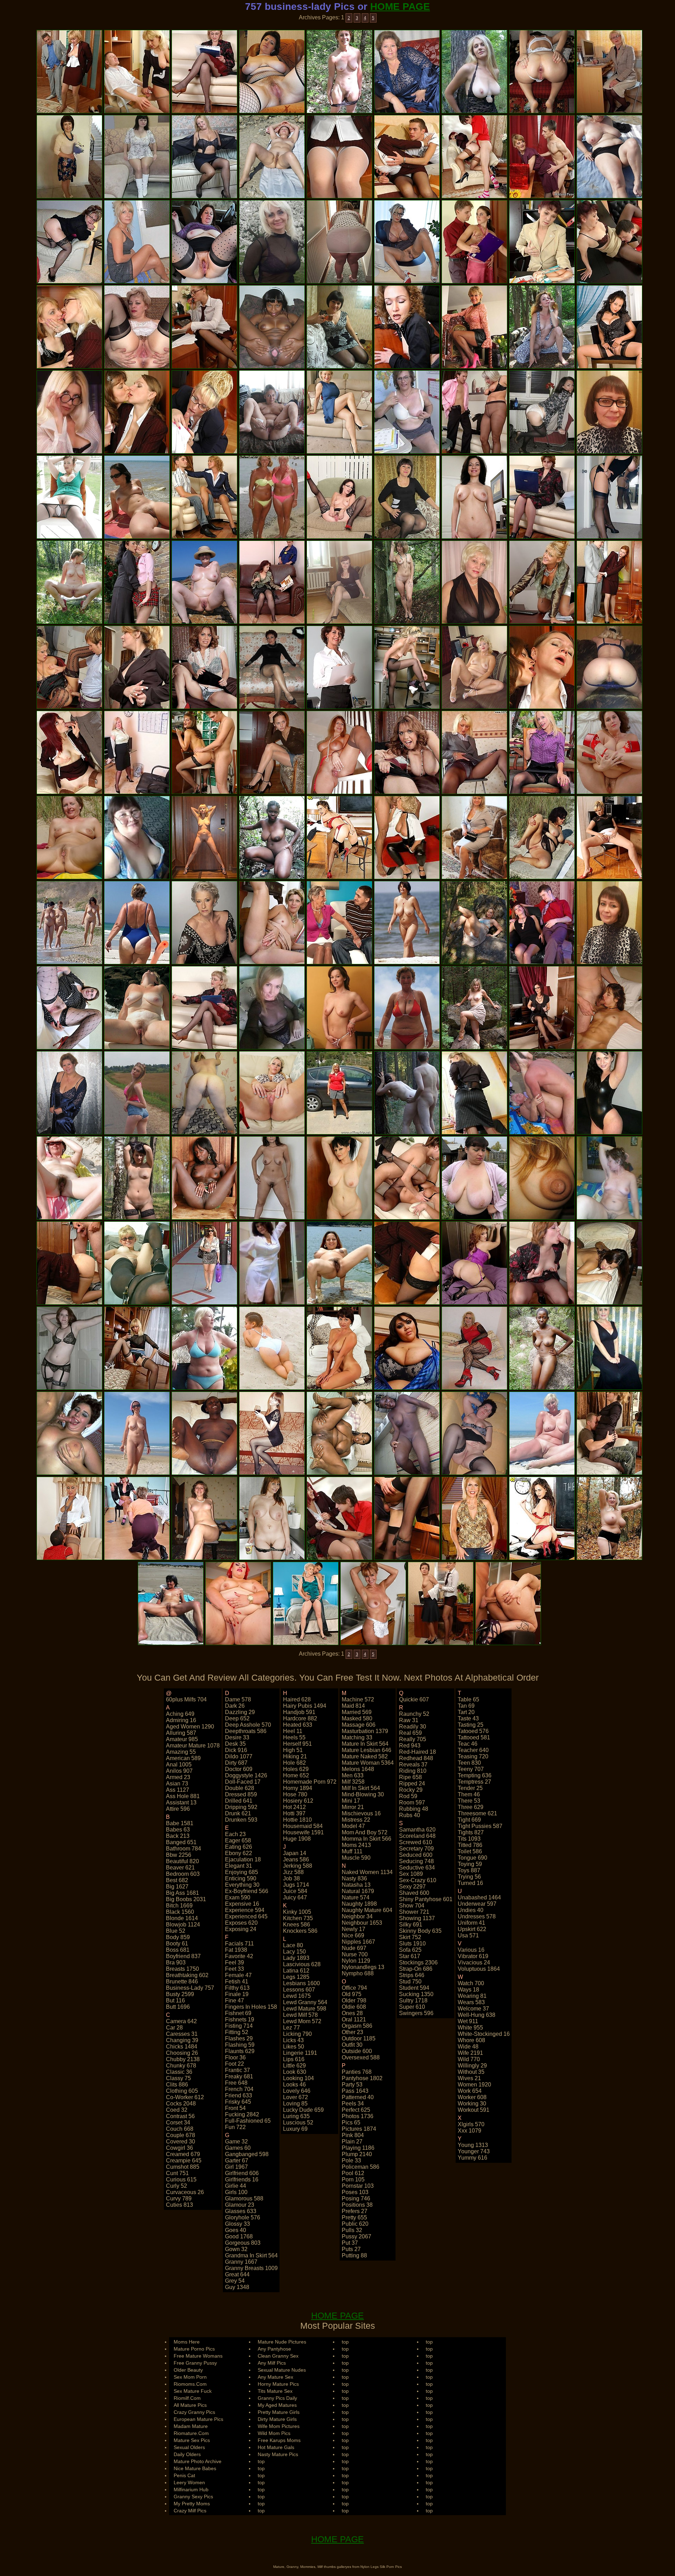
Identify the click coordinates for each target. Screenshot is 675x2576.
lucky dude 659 (303, 2110)
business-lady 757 (190, 1988)
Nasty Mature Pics (278, 2454)
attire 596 (178, 1809)
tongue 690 (472, 1858)
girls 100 (236, 2192)
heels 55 (294, 1737)
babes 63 (178, 1830)
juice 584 (295, 1891)
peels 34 (353, 2104)
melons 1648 (358, 1769)
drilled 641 (239, 1801)
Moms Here (187, 2342)
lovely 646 (297, 2091)
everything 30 (242, 1885)
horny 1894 (298, 1788)
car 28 (174, 2028)
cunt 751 (177, 2173)
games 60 (238, 2148)
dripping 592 (241, 1807)
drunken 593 (241, 1820)
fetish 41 (237, 1981)
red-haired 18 (417, 1752)
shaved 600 (414, 1893)
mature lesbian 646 (367, 1750)
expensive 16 (242, 1904)
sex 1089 (411, 1874)
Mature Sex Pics (192, 2440)
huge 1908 (297, 1839)
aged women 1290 (190, 1727)
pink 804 (353, 2135)
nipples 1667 (358, 1942)
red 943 (410, 1746)
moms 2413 (356, 1845)
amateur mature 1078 (193, 1746)
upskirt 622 (472, 1929)
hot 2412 (294, 1807)
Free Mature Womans (198, 2356)
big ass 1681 (182, 1893)
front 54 (235, 2108)
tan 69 (466, 1706)
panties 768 (357, 2072)
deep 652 (237, 1718)
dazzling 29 (240, 1712)
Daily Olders (187, 2454)
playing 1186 (358, 2148)
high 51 (293, 1750)
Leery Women (189, 2482)
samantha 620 (417, 1830)
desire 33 (237, 1737)
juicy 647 (295, 1897)
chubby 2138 (183, 2059)
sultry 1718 (413, 2000)
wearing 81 (472, 1996)
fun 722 (235, 2127)
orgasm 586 (357, 2026)
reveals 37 (413, 1765)
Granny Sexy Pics (193, 2497)
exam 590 (238, 1897)
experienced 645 (246, 1916)
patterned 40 (358, 2097)
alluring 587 (181, 1733)
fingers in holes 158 (251, 2007)
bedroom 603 (183, 1874)
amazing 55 (181, 1752)
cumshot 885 (183, 2167)
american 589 (183, 1758)
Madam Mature (191, 2426)
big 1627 (177, 1887)
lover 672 (295, 2097)
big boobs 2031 (186, 1899)
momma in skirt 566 (367, 1839)
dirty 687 (236, 1763)
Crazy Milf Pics (190, 2511)
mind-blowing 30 (363, 1794)
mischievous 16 (361, 1813)
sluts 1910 (412, 1944)
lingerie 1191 (300, 2053)
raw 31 (409, 1720)
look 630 (295, 2072)
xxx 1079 (470, 2131)
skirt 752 (410, 1937)
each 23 (235, 1834)
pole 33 (351, 2160)
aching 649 (180, 1714)
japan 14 (295, 1853)
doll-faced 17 (243, 1782)
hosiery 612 (298, 1801)
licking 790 (297, 2034)
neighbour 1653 (362, 1923)
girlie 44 (236, 2186)
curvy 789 (179, 2198)
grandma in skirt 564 (251, 2255)
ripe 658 (410, 1777)
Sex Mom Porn (190, 2377)
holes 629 (296, 1769)
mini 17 (351, 1801)
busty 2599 (180, 1994)
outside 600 (357, 2051)
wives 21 (469, 2078)
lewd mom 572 (302, 2021)
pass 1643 (355, 2091)
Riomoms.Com (190, 2384)
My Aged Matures (277, 2405)
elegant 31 (239, 1866)
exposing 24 (241, 1929)
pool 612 (353, 2173)
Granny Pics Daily (277, 2398)
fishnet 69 (238, 2013)
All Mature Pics (190, 2405)
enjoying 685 (242, 1872)
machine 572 (358, 1699)
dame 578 (238, 1699)
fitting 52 (237, 2032)
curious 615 (181, 2179)
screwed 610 (416, 1842)
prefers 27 (355, 2211)
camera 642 (181, 2021)
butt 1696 (178, 2007)
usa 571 (468, 1935)
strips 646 (412, 1975)
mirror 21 (353, 1807)
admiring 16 (181, 1720)
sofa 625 (410, 1950)
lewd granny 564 (305, 2002)
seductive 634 (417, 1868)
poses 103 (355, 2192)
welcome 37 (473, 2009)
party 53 (352, 2085)
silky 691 (411, 1925)
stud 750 (410, 1981)
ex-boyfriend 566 (247, 1891)
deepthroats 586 (246, 1731)
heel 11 (293, 1731)
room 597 (412, 1802)
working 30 (472, 2104)
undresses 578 (477, 1916)
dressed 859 (241, 1794)
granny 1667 (241, 2262)
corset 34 (178, 2123)
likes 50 (294, 2047)
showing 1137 (417, 1918)
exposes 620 (241, 1923)
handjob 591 (299, 1712)
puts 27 (351, 2249)
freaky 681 (239, 2076)
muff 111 (352, 1851)
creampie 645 (184, 2160)
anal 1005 (179, 1765)
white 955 (470, 2028)
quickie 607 (414, 1699)
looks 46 (294, 2085)
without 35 (471, 2072)
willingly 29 (472, 2066)
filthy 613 (237, 1988)
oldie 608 (354, 2007)
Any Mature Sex (275, 2377)
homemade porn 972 (310, 1782)
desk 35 (235, 1744)
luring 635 (296, 2116)
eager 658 (238, 1840)
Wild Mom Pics (274, 2433)
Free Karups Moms (279, 2440)
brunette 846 (182, 1981)
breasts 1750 (182, 1969)
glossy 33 (237, 2224)
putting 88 (354, 2255)
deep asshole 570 (248, 1725)
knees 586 (297, 1925)
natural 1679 (358, 1891)
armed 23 (178, 1777)
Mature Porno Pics (194, 2349)
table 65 (468, 1699)
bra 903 (176, 1963)
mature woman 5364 (368, 1763)
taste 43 (468, 1718)
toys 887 (469, 1870)
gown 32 (236, 2249)
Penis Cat (184, 2475)
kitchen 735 (298, 1918)
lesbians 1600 (301, 1983)
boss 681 (178, 1950)
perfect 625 (356, 2110)
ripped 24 (412, 1784)
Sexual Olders (189, 2447)
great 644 (237, 2274)
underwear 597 (477, 1904)
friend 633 (239, 2095)
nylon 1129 (356, 1961)
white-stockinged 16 (484, 2034)
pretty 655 (354, 2217)
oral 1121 (354, 2019)
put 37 (350, 2243)
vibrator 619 (473, 1956)
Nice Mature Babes (195, 2468)
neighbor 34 (357, 1916)
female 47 (238, 1975)
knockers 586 (300, 1931)
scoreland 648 (417, 1836)
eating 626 (239, 1847)
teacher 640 (473, 1750)
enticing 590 (241, 1878)
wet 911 (468, 2021)
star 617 (410, 1956)
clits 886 (177, 2085)
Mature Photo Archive (198, 2461)
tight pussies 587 (480, 1826)
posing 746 (356, 2198)
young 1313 (473, 2145)
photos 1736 (358, 2116)
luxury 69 (295, 2129)
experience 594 (245, 1910)
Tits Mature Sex (275, 2391)
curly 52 (176, 2186)
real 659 (410, 1733)
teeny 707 (471, 1769)
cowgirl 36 (179, 2148)
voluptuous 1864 (479, 1969)
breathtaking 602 (187, 1975)
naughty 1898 (359, 1904)
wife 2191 (470, 2053)
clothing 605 (182, 2091)
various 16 (471, 1950)
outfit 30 (352, 2045)
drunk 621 (238, 1813)
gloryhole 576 (243, 2217)
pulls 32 (352, 2230)
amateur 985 (182, 1739)
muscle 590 (356, 1858)
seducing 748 (416, 1861)
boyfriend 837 (183, 1956)
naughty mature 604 (367, 1910)
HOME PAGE (400, 7)
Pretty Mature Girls (279, 2412)
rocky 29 (411, 1790)
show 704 (412, 1906)
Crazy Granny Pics (194, 2412)
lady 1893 (296, 1958)
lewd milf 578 (300, 2015)
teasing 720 (473, 1756)
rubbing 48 (414, 1809)
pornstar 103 (358, 2186)
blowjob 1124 (183, 1925)
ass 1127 (178, 1790)
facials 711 (239, 1944)
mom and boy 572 (365, 1832)
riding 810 (413, 1771)
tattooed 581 (474, 1737)
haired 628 (297, 1699)
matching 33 (357, 1737)
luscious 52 (298, 2123)
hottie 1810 (297, 1820)
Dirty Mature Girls (277, 2419)
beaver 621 (180, 1868)
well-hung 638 (477, 2015)
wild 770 (469, 2059)
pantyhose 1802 (362, 2078)
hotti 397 (294, 1813)
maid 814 (353, 1706)
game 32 (236, 2142)
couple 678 (181, 2135)
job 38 (291, 1878)
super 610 (412, 2007)
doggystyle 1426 (246, 1775)
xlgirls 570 (471, 2124)
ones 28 (352, 2013)
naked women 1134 (367, 1872)
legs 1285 (296, 1977)
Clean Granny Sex (278, 2356)
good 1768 (239, 2236)
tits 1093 (469, 1839)
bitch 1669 (179, 1906)
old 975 (352, 1994)
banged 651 (181, 1842)
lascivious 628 (302, 1964)
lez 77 (291, 2028)
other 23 (352, 2032)
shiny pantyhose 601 (426, 1899)
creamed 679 (183, 2154)
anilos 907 (179, 1771)
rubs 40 (410, 1815)
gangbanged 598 (247, 2154)
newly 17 (353, 1929)
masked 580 (357, 1718)
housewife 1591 (303, 1832)
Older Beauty (188, 2370)
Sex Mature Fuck (193, 2391)
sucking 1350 (416, 1994)
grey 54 (235, 2281)
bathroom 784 (184, 1849)
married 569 (357, 1712)
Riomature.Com (191, 2433)
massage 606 (359, 1725)
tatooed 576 (473, 1731)
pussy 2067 (356, 2236)
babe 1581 (180, 1823)
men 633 (353, 1775)
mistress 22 (356, 1820)
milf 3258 (353, 1782)
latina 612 (296, 1971)
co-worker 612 (185, 2097)
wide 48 (468, 2047)
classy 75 (178, 2078)
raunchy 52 (414, 1714)
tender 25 (470, 1788)
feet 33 (234, 1969)
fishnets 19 (240, 2019)
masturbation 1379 (365, 1731)
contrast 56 (180, 2116)
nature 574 (356, 1897)
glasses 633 (241, 2211)
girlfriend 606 (242, 2173)
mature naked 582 (365, 1756)
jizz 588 (293, 1872)
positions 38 (357, 2205)
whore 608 (471, 2040)
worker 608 (472, 2097)
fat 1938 (236, 1950)
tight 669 (469, 1820)
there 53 (469, 1801)
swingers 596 (416, 2013)
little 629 (294, 2066)
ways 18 (468, 1990)
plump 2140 (357, 2154)
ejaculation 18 (243, 1859)
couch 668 (180, 2129)
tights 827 (471, 1832)
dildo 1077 (239, 1756)
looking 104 (298, 2078)
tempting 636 (475, 1775)
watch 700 (471, 1983)
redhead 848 (416, 1758)
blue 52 (176, 1931)
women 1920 (474, 2085)
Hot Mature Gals (276, 2447)
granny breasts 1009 (251, 2268)
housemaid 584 (303, 1826)
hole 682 (294, 1763)
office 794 (354, 1988)
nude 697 (354, 1948)
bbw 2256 (179, 1855)
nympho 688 (358, 1973)
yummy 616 (472, 2158)
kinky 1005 (297, 1912)
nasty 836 (354, 1878)
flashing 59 (240, 2045)
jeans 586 (296, 1859)
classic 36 (179, 2072)
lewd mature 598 (305, 2009)
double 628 (240, 1788)
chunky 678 (181, 2066)
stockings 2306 (418, 1963)
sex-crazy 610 (418, 1880)
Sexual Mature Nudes (282, 2370)
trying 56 (469, 1877)
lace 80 (293, 1945)
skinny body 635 (420, 1931)
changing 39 (182, 2040)
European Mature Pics (198, 2419)
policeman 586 (361, 2167)
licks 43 (293, 2040)
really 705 (413, 1739)
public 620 (355, 2224)
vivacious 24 (474, 1963)
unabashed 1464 (479, 1897)
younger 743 (474, 2151)
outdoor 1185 (359, 2038)
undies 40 (471, 1910)
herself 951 (297, 1744)
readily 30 (413, 1727)
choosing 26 (182, 2053)
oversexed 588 (361, 2057)
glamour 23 (240, 2205)
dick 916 (236, 1750)
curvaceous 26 (185, 2192)
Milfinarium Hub (191, 2489)
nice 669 (353, 1935)
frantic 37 (237, 2070)
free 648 (236, 2083)
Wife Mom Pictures (279, 2426)
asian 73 (177, 1784)
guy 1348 (237, 2287)
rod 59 (408, 1796)
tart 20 (466, 1712)
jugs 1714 (296, 1885)
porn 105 (353, 2179)
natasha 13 (356, 1885)
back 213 (178, 1836)
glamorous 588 (244, 2198)
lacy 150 (294, 1952)
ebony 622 (239, 1853)
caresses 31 (182, 2034)
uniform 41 (471, 1923)
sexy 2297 (412, 1887)
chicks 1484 (182, 2047)
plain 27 (352, 2142)
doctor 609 (239, 1769)
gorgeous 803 (243, 2243)
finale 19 (237, 1994)
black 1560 (180, 1912)
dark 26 (235, 1706)
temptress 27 (474, 1782)
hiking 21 (295, 1756)
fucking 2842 (242, 2114)
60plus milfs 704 (186, 1699)
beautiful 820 (182, 1861)
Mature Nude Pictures (282, 2342)
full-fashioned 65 (248, 2121)
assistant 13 (181, 1802)
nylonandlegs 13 (363, 1967)
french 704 (239, 2089)
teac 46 (468, 1744)
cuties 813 (179, 2205)
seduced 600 (416, 1855)
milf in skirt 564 (361, 1788)
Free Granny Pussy (195, 2363)
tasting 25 (471, 1725)
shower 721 (414, 1912)
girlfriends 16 (242, 2179)
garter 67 (237, 2160)
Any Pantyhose (274, 2349)
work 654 (470, 2091)
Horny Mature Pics (278, 2384)
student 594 (414, 1988)
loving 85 (295, 2104)
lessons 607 (299, 1990)
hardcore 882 (300, 1718)
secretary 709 (416, 1849)
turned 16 (470, 1883)
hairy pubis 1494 (305, 1706)
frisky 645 (238, 2102)
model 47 (353, 1826)
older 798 (354, 2000)
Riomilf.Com (187, 2398)
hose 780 (295, 1794)
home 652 (296, 1775)
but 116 (175, 2000)
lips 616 (294, 2059)
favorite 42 (239, 1956)
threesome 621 (477, 1813)
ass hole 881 (183, 1796)
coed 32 (177, 2110)
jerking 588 (298, 1866)
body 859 (178, 1937)
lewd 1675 (297, 1996)
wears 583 (471, 2002)
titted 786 (470, 1845)
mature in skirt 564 (365, 1744)
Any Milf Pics (272, 2363)
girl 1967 (236, 2167)
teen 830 (469, 1763)
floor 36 (235, 2057)
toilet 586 (470, 1851)
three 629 (471, 1807)
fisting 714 (239, 2026)
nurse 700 (355, 1954)
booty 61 (177, 1944)
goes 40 (236, 2230)
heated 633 (298, 1725)
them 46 (469, 1794)
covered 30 (181, 2142)
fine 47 (234, 2000)
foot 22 (234, 2064)
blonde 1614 (182, 1918)
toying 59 (470, 1864)
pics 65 (351, 2123)
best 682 (177, 1880)
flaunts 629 (240, 2051)
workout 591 (474, 2110)
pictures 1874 (359, 2129)
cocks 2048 (181, 2104)
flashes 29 (239, 2038)
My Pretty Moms (192, 2504)
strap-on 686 (416, 1969)
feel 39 (234, 1963)
